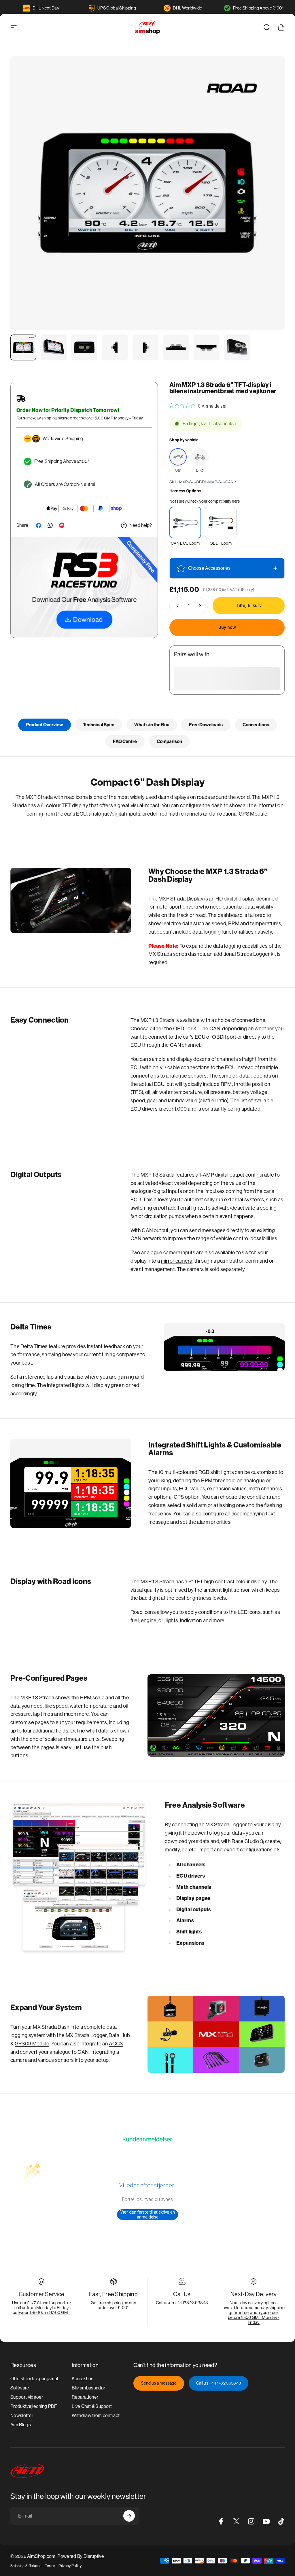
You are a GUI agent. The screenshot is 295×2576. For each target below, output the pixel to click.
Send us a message (159, 2383)
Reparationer (85, 2397)
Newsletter (22, 2416)
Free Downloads (206, 725)
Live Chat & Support (92, 2406)
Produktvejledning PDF (34, 2406)
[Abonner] (129, 2516)
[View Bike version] (200, 457)
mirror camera (177, 1261)
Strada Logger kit (256, 954)
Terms (50, 2566)
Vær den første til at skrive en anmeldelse (148, 2215)
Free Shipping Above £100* (258, 8)
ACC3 (116, 2044)
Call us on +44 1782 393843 (182, 2303)
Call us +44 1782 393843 (219, 2383)
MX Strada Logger (86, 2035)
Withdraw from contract (96, 2416)
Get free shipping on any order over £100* (113, 2305)
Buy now (227, 627)
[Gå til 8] (237, 347)
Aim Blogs (21, 2425)
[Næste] (271, 202)
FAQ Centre (125, 741)
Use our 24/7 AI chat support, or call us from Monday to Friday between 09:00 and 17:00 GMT (42, 2308)
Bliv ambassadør (88, 2388)
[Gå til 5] (145, 347)
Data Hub (119, 2035)
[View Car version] (178, 457)
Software (20, 2388)
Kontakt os (83, 2379)
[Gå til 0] (23, 347)
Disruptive (94, 2556)
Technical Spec (99, 725)
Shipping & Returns (26, 2566)
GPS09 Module (32, 2044)
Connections (256, 725)
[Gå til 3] (84, 347)
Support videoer (27, 2397)
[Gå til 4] (115, 347)
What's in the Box (152, 725)
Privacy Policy (70, 2566)
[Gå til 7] (207, 347)
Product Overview (45, 725)
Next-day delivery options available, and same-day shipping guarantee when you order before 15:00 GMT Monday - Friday (254, 2312)
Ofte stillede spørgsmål (34, 2379)
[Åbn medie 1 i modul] (147, 193)
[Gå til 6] (176, 347)
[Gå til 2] (54, 347)
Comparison (169, 741)
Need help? (141, 525)
